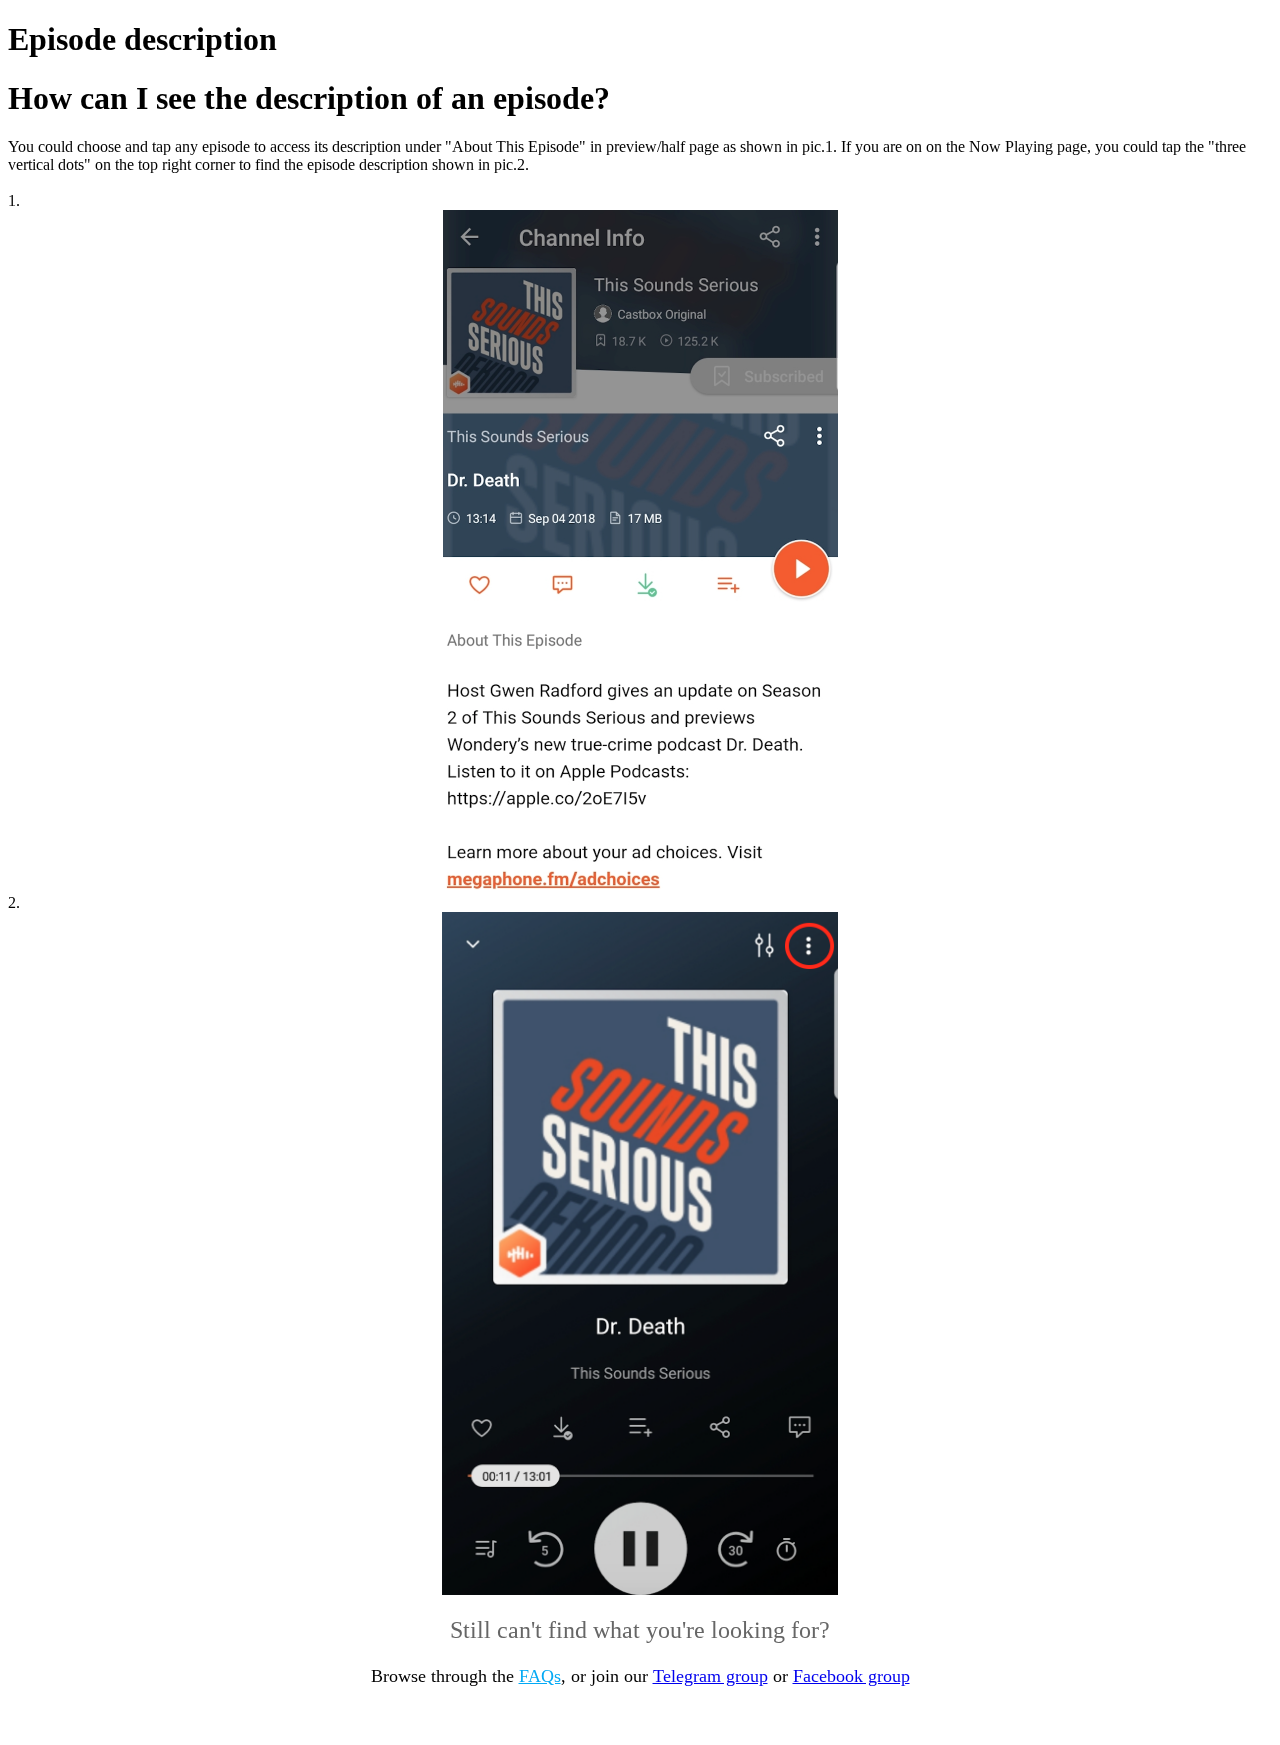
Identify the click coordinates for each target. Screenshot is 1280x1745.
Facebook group (851, 1676)
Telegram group (710, 1676)
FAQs (540, 1676)
